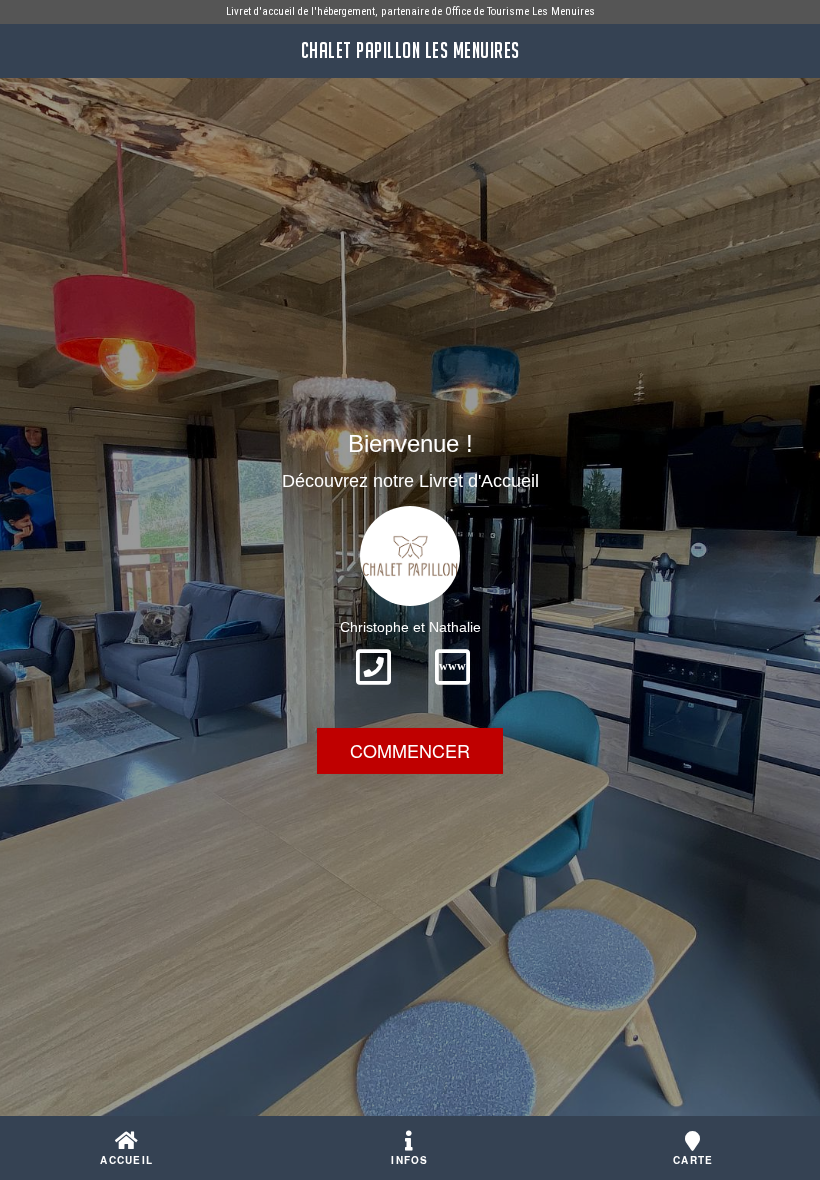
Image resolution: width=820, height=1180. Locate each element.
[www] (452, 691)
